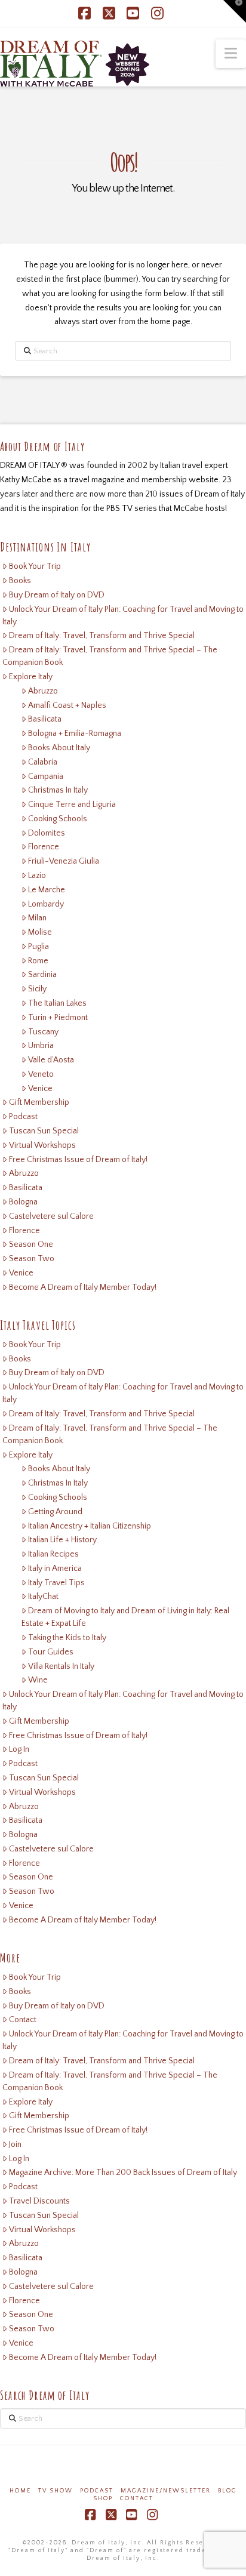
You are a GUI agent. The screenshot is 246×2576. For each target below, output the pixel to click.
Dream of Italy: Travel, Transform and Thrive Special (102, 636)
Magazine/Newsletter (166, 2491)
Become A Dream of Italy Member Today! (83, 1287)
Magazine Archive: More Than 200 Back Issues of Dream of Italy (123, 2173)
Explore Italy (31, 677)
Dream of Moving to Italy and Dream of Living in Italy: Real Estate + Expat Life (125, 1617)
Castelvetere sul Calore (51, 1216)
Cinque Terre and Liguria (72, 805)
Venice (40, 1089)
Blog (227, 2491)
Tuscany (43, 1032)
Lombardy (46, 904)
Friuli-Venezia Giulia (64, 861)
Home (20, 2491)
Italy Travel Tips (56, 1583)
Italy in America (55, 1569)
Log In (19, 1749)
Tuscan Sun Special (44, 1131)
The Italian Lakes (57, 1003)
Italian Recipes (53, 1554)
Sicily (37, 989)
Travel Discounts (39, 2201)
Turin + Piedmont (58, 1018)
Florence (44, 847)
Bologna (23, 1202)
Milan (37, 918)
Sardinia (42, 975)
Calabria (43, 762)
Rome (38, 961)
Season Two (32, 1259)
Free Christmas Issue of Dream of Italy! (78, 1160)
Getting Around (55, 1512)
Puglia (39, 947)
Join (15, 2144)
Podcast (23, 1117)
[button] (231, 54)
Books (20, 581)
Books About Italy (59, 748)
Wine (38, 1680)
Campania (46, 777)
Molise (40, 932)
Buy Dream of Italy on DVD (57, 595)
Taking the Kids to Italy (67, 1638)
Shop (103, 2499)
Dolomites (47, 833)
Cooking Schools (58, 819)
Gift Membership (39, 1102)
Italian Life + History (62, 1540)
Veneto (41, 1074)
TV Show (56, 2491)
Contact (23, 2020)
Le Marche (47, 890)
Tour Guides (51, 1652)
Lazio (37, 876)
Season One (31, 1244)
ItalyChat (43, 1597)
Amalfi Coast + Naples (67, 705)
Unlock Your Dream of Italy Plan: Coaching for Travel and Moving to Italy (123, 616)
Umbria (41, 1046)
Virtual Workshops (42, 1145)
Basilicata (45, 719)
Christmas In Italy (58, 790)
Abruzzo (43, 691)
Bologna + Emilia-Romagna (75, 734)
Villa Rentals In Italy (61, 1666)
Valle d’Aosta (51, 1060)
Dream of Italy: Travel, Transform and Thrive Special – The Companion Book (110, 656)
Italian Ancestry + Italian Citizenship (90, 1526)
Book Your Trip (35, 566)
